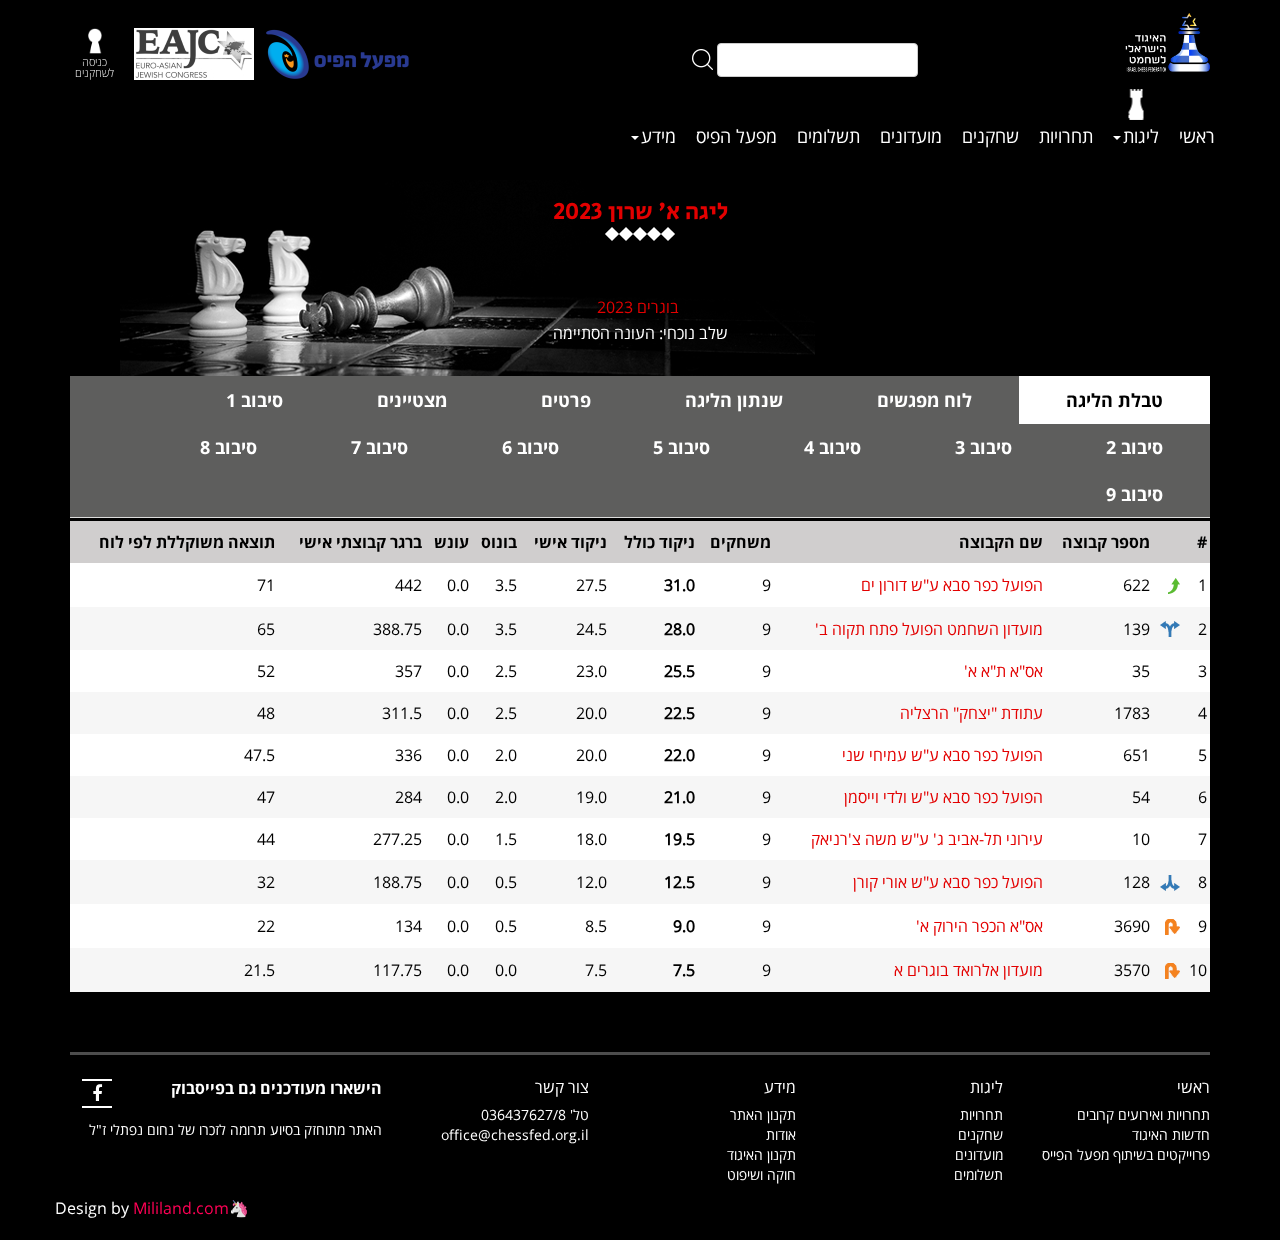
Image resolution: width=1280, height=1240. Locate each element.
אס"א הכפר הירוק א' (979, 926)
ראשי (1197, 136)
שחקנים (990, 136)
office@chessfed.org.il (515, 1134)
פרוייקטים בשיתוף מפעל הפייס (1126, 1154)
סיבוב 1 (254, 400)
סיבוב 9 (1134, 494)
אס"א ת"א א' (1003, 671)
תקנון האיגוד (761, 1154)
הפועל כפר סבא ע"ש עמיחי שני (942, 755)
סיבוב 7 (379, 447)
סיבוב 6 (530, 447)
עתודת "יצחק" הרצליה (971, 713)
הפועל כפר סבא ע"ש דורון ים (952, 585)
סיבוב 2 (1134, 447)
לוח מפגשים (924, 400)
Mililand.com (181, 1208)
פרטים (566, 400)
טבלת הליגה (1114, 400)
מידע (658, 136)
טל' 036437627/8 (535, 1114)
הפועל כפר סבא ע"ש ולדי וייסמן (943, 797)
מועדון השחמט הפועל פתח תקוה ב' (929, 629)
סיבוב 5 (681, 447)
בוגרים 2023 (638, 307)
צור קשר (562, 1087)
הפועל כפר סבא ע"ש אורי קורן (948, 882)
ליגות (1141, 136)
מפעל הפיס (736, 136)
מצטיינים (412, 400)
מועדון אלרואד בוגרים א (968, 970)
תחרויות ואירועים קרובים (1143, 1114)
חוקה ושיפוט (761, 1174)
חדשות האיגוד (1171, 1134)
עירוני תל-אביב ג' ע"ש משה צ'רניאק (927, 839)
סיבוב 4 (832, 447)
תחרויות (1066, 136)
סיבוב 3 (983, 447)
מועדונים (911, 136)
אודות (781, 1134)
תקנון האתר (763, 1114)
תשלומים (828, 136)
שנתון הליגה (734, 400)
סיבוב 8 (228, 447)
